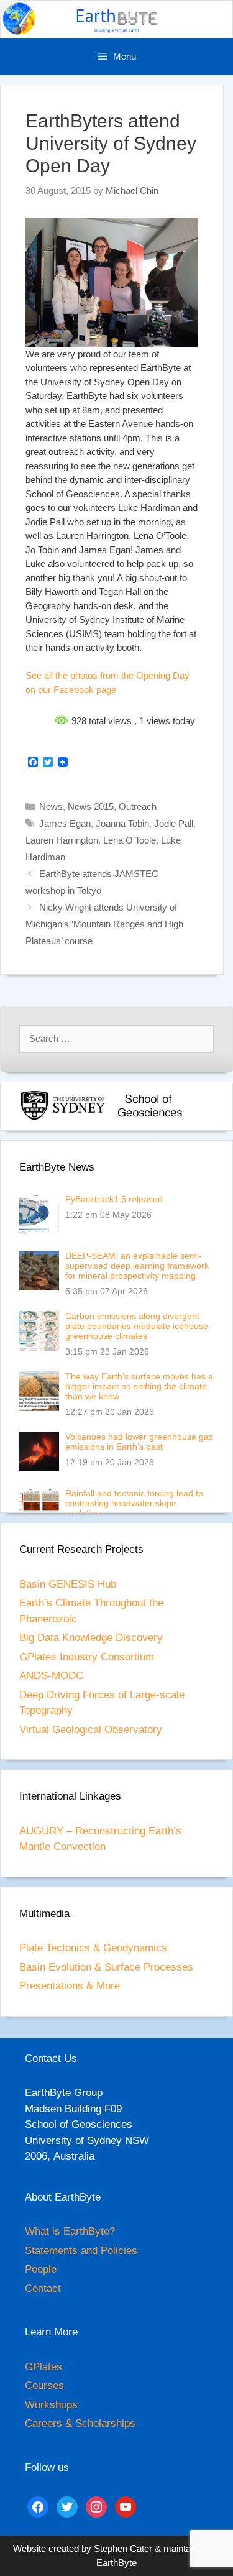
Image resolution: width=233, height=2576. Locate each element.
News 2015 (91, 807)
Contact (43, 2288)
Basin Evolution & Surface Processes (106, 1967)
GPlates (43, 2367)
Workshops (51, 2405)
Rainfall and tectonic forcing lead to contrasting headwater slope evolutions (134, 1503)
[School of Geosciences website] (150, 1118)
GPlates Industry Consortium (87, 1657)
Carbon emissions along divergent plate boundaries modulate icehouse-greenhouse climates (138, 1326)
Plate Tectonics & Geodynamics (93, 1948)
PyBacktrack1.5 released (114, 1199)
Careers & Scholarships (80, 2423)
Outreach (138, 807)
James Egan (65, 823)
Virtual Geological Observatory (91, 1730)
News (51, 807)
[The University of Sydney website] (63, 1118)
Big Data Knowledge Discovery (91, 1638)
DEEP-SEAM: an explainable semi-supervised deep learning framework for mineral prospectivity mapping (137, 1266)
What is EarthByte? (70, 2231)
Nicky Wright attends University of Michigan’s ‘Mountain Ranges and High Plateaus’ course (104, 924)
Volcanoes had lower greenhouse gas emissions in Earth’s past (139, 1442)
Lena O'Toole (130, 840)
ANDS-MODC (51, 1676)
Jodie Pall (174, 823)
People (41, 2269)
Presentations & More (70, 1986)
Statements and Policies (81, 2251)
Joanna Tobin (122, 823)
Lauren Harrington (62, 840)
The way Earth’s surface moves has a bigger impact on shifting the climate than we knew (139, 1386)
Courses (44, 2385)
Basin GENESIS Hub (68, 1584)
